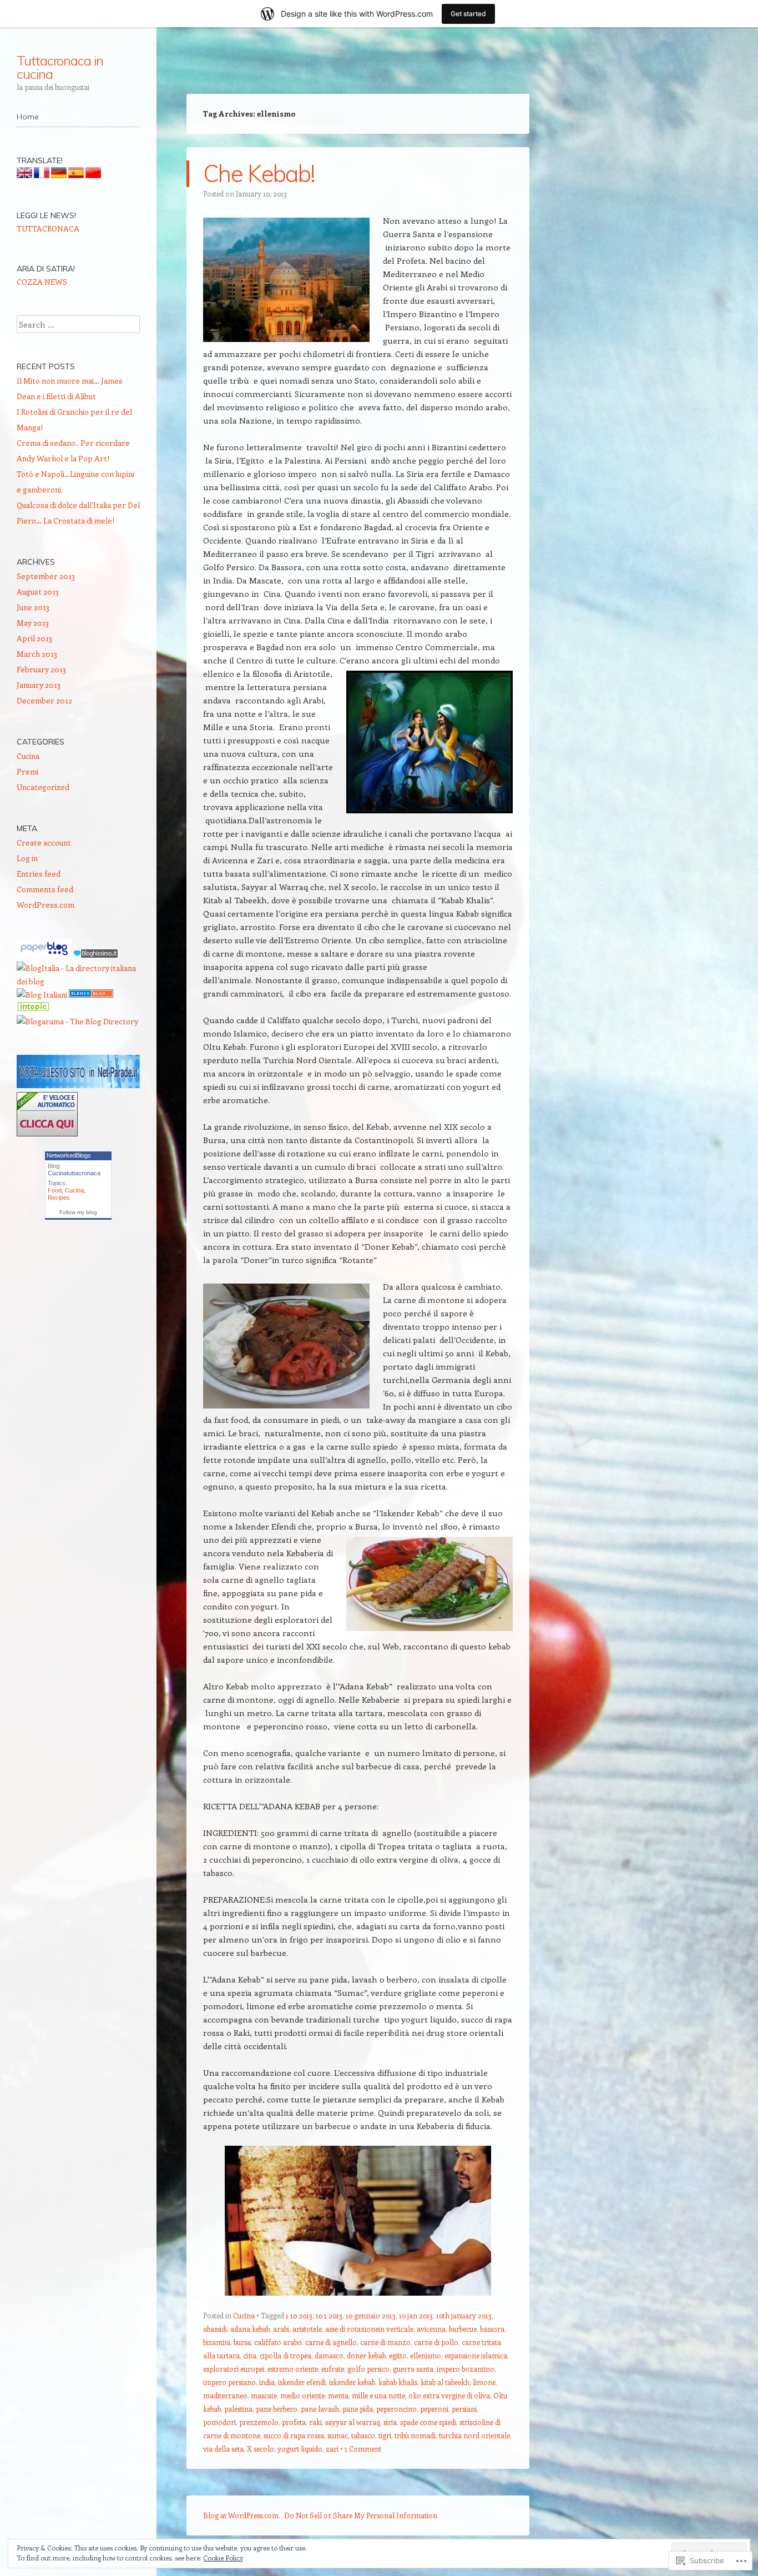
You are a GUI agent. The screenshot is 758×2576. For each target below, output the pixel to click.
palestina (238, 2409)
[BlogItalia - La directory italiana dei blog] (78, 981)
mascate (264, 2395)
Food (55, 1190)
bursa (242, 2342)
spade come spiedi (428, 2422)
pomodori (219, 2422)
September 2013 (46, 576)
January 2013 (39, 685)
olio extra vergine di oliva (449, 2395)
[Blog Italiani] (42, 995)
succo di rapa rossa (294, 2435)
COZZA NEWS (42, 282)
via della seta (223, 2449)
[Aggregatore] (95, 955)
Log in (27, 858)
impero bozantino (466, 2369)
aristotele (307, 2329)
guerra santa (413, 2369)
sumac (338, 2435)
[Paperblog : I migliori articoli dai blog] (45, 955)
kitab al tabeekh (445, 2382)
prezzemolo (259, 2422)
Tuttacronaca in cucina (60, 67)
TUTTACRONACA (48, 228)
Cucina (244, 2315)
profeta (294, 2422)
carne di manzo (385, 2342)
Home (28, 117)
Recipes (59, 1198)
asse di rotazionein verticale (369, 2329)
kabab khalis (398, 2382)
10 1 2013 (329, 2315)
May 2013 (33, 623)
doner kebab (366, 2355)
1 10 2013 (299, 2315)
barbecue (463, 2329)
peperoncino (396, 2409)
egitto (398, 2355)
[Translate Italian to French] (42, 175)
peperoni (434, 2409)
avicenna (431, 2329)
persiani (464, 2409)
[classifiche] (78, 1085)
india (267, 2382)
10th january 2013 (464, 2315)
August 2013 (38, 592)
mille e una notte (378, 2395)
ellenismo (426, 2355)
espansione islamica (476, 2355)
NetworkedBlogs (69, 1155)
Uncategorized (43, 787)
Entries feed (39, 874)
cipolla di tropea (285, 2355)
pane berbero (277, 2409)
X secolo (261, 2449)
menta (338, 2395)
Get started (468, 14)
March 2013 (37, 654)
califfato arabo (278, 2342)
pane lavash (320, 2409)
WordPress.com (46, 905)
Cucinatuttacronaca (74, 1173)
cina (250, 2355)
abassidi (215, 2329)
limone (484, 2382)
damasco (329, 2355)
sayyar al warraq (353, 2422)
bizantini (217, 2342)
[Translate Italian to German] (59, 175)
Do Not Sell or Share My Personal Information (361, 2515)
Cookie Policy (223, 2558)
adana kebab (250, 2329)
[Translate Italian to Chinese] (93, 175)
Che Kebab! (259, 173)
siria (390, 2422)
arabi (281, 2329)
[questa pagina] (91, 995)
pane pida (358, 2409)
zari (332, 2449)
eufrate (333, 2369)
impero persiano (229, 2382)
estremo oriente (293, 2369)
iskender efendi (302, 2382)
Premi (27, 771)
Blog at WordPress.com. (242, 2515)
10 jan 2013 (416, 2315)
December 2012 (44, 700)
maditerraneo (225, 2395)
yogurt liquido (300, 2449)
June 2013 (33, 607)
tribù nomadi (415, 2435)
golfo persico (368, 2369)
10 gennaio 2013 (371, 2315)
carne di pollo (436, 2342)
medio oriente (302, 2395)
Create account (44, 842)
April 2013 (34, 638)
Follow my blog (78, 1212)
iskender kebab (352, 2382)
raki (315, 2422)
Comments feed (45, 889)
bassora (492, 2329)
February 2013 (41, 669)
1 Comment (363, 2449)
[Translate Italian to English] (24, 175)
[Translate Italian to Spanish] (76, 175)
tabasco (363, 2435)
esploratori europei (234, 2369)
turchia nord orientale (474, 2435)
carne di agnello (331, 2342)
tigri (385, 2435)
